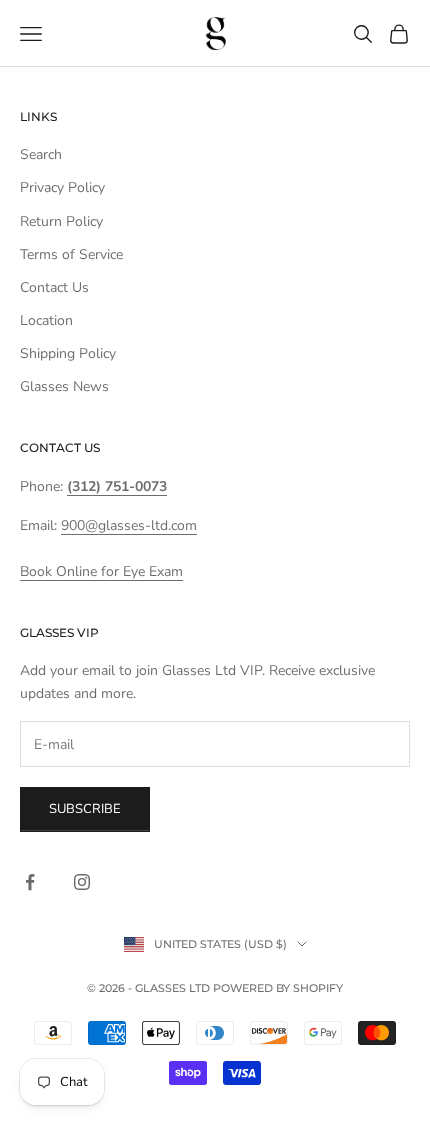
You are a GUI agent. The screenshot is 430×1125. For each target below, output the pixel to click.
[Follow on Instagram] (82, 882)
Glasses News (64, 386)
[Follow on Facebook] (30, 882)
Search (41, 154)
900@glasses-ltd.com (129, 525)
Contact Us (54, 287)
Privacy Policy (62, 187)
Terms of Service (71, 254)
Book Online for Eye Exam (101, 571)
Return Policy (61, 221)
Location (46, 320)
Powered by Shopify (278, 988)
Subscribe (85, 809)
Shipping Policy (68, 353)
